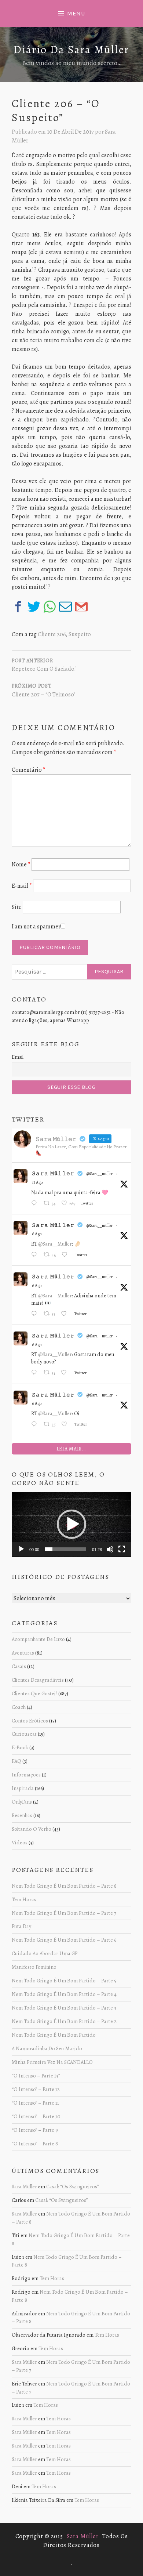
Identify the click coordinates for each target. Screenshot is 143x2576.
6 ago (37, 1234)
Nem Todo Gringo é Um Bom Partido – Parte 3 (64, 2008)
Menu (76, 13)
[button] (71, 1524)
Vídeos (20, 1843)
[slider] (66, 1549)
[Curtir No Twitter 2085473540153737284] (66, 1373)
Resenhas (22, 1815)
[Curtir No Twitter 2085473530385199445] (66, 1425)
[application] (71, 1524)
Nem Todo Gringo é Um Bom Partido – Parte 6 (64, 1940)
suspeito (80, 634)
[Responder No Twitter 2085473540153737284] (36, 1373)
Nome (21, 865)
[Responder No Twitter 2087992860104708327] (36, 1204)
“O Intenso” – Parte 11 (35, 2103)
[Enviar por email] (65, 607)
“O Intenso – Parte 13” (36, 2076)
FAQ (16, 1761)
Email (18, 1057)
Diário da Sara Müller (71, 50)
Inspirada (23, 1788)
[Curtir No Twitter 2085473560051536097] (67, 1255)
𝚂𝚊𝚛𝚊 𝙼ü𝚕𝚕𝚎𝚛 (53, 1173)
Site (17, 907)
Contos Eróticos (30, 1721)
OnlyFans (22, 1802)
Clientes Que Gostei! (34, 1693)
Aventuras (23, 1653)
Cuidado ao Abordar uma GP (45, 1953)
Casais (19, 1666)
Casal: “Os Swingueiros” (72, 2186)
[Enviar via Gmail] (81, 607)
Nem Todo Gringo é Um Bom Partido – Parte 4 (64, 1994)
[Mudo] (110, 1549)
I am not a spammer (36, 927)
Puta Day (21, 1926)
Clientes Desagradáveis (38, 1680)
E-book (20, 1747)
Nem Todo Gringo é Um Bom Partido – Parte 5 (64, 1981)
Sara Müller (24, 2186)
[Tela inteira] (122, 1549)
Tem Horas (24, 1899)
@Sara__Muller (55, 1244)
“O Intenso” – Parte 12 (36, 2089)
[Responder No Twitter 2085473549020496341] (36, 1314)
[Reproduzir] (21, 1549)
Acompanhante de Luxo (38, 1639)
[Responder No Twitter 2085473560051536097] (36, 1255)
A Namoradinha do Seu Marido (47, 2048)
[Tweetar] (34, 607)
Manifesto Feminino (34, 1967)
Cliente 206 (52, 634)
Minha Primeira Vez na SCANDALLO (52, 2062)
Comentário (29, 770)
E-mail (22, 886)
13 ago (37, 1182)
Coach (19, 1707)
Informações (26, 1775)
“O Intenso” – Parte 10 (36, 2116)
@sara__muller (100, 1174)
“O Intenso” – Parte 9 (35, 2130)
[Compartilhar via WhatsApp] (50, 607)
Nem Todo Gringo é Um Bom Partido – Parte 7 (64, 1913)
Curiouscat (24, 1734)
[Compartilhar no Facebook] (18, 607)
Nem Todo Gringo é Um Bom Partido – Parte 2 (64, 2021)
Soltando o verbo (32, 1829)
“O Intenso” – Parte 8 (35, 2144)
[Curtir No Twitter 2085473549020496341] (66, 1314)
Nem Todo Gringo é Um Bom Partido (54, 2035)
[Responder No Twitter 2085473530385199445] (36, 1425)
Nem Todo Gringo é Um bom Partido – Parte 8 (64, 1886)
